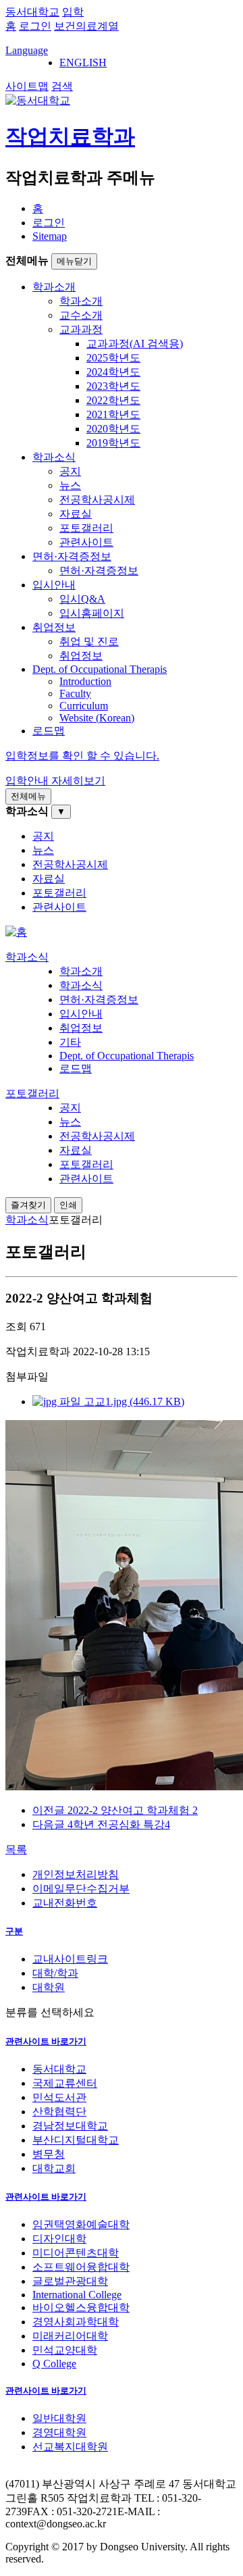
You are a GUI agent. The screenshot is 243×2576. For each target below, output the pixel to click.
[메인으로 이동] (16, 932)
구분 (14, 1931)
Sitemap (50, 236)
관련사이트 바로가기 (46, 2041)
